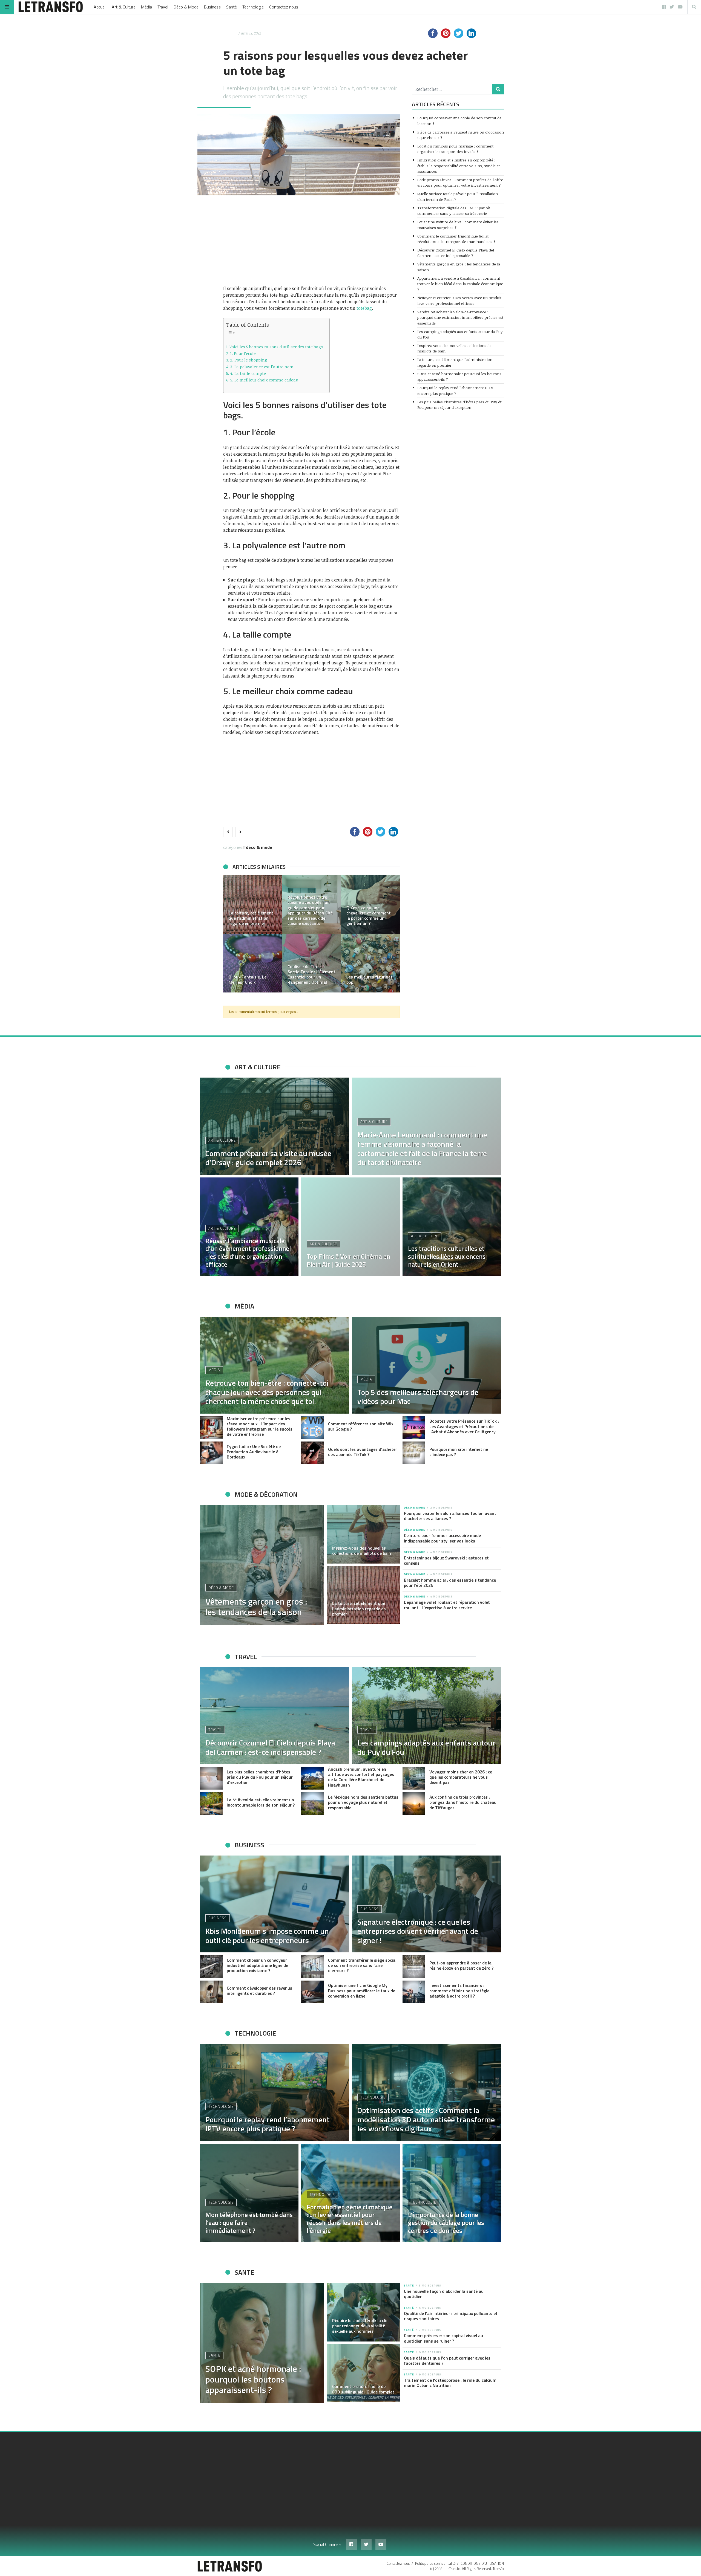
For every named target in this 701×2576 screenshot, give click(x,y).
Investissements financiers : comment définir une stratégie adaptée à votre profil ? (459, 1990)
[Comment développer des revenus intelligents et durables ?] (211, 1992)
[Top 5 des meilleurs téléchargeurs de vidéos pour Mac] (426, 1365)
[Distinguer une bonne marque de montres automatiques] (370, 963)
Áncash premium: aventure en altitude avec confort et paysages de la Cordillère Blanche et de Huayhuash (361, 1777)
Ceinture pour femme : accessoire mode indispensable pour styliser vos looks (442, 1538)
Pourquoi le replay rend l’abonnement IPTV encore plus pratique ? (455, 390)
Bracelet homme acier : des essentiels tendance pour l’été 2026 (450, 1583)
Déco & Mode (186, 7)
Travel (163, 7)
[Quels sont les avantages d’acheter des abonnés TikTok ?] (313, 1453)
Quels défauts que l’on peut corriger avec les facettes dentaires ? (447, 2361)
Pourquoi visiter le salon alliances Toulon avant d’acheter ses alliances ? (450, 1516)
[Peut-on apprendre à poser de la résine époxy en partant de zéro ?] (414, 1966)
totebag (364, 308)
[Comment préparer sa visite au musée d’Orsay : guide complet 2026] (275, 1126)
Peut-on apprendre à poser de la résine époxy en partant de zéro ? (461, 1965)
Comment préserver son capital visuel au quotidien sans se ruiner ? (443, 2338)
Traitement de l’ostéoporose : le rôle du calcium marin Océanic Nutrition (450, 2383)
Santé (232, 7)
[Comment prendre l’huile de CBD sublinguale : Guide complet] (363, 2373)
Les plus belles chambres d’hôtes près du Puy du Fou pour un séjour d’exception (460, 405)
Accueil (100, 7)
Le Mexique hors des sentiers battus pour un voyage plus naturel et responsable (363, 1802)
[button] (230, 934)
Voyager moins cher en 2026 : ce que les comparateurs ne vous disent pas (461, 1777)
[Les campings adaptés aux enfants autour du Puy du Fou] (426, 1716)
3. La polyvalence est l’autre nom (262, 367)
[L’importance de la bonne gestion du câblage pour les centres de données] (452, 2193)
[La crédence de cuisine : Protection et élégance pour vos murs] (370, 904)
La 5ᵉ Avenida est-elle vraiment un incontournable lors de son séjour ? (261, 1802)
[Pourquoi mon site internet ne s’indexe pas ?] (414, 1453)
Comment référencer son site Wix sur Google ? (361, 1426)
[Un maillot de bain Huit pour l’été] (253, 963)
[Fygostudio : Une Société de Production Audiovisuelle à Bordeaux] (211, 1453)
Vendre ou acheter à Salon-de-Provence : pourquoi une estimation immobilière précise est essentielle (460, 317)
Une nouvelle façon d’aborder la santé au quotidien (444, 2294)
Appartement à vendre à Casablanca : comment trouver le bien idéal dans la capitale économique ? (460, 284)
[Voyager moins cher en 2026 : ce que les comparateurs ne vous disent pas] (414, 1778)
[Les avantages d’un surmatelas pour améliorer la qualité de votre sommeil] (311, 904)
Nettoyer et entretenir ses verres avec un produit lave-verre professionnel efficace (459, 300)
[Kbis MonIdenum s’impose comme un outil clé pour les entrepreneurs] (275, 1904)
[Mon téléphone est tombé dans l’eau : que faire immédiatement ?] (249, 2193)
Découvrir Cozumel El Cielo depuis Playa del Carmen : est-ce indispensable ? (456, 253)
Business (212, 7)
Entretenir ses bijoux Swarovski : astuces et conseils (446, 1560)
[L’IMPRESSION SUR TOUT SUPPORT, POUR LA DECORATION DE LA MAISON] (311, 963)
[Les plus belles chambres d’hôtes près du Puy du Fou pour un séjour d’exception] (211, 1778)
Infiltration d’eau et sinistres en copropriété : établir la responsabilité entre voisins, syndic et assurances (459, 166)
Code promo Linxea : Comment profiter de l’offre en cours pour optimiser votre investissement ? (460, 182)
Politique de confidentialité (435, 2563)
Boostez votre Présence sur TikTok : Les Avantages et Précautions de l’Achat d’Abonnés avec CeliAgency (464, 1426)
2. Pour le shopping (249, 360)
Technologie (253, 7)
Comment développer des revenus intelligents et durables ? (259, 1991)
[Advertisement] (311, 240)
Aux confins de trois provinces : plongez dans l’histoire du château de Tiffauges (463, 1802)
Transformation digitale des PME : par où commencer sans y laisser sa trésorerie (454, 211)
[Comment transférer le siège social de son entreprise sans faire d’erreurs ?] (313, 1966)
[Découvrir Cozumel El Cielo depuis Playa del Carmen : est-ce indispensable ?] (275, 1716)
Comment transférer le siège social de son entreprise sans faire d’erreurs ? (362, 1965)
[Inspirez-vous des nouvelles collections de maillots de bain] (363, 1534)
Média (146, 7)
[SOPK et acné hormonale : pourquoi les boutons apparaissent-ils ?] (262, 2343)
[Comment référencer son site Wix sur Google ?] (313, 1428)
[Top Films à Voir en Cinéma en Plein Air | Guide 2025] (350, 1227)
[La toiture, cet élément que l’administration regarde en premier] (363, 1595)
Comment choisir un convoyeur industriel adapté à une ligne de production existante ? (257, 1965)
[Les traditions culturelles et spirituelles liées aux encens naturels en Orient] (452, 1227)
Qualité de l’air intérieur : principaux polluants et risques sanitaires (451, 2316)
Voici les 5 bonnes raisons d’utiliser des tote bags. (277, 347)
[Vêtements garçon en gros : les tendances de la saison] (262, 1565)
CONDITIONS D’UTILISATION (482, 2563)
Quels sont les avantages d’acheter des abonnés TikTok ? (363, 1452)
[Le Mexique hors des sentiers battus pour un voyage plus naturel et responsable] (313, 1804)
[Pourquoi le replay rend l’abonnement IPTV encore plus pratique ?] (275, 2092)
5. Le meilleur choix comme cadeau (264, 380)
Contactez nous (284, 7)
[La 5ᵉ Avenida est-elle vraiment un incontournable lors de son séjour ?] (211, 1804)
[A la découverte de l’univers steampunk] (253, 904)
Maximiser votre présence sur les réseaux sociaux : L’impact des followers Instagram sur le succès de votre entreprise (260, 1426)
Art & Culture (124, 7)
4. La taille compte (248, 373)
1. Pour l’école (243, 353)
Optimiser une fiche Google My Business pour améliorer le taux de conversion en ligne (362, 1990)
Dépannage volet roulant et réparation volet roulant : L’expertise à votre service (447, 1605)
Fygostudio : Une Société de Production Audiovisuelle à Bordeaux (254, 1452)
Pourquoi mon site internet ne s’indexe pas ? (459, 1452)
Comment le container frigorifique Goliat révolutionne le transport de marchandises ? (456, 239)
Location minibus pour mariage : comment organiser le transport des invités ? (455, 149)
